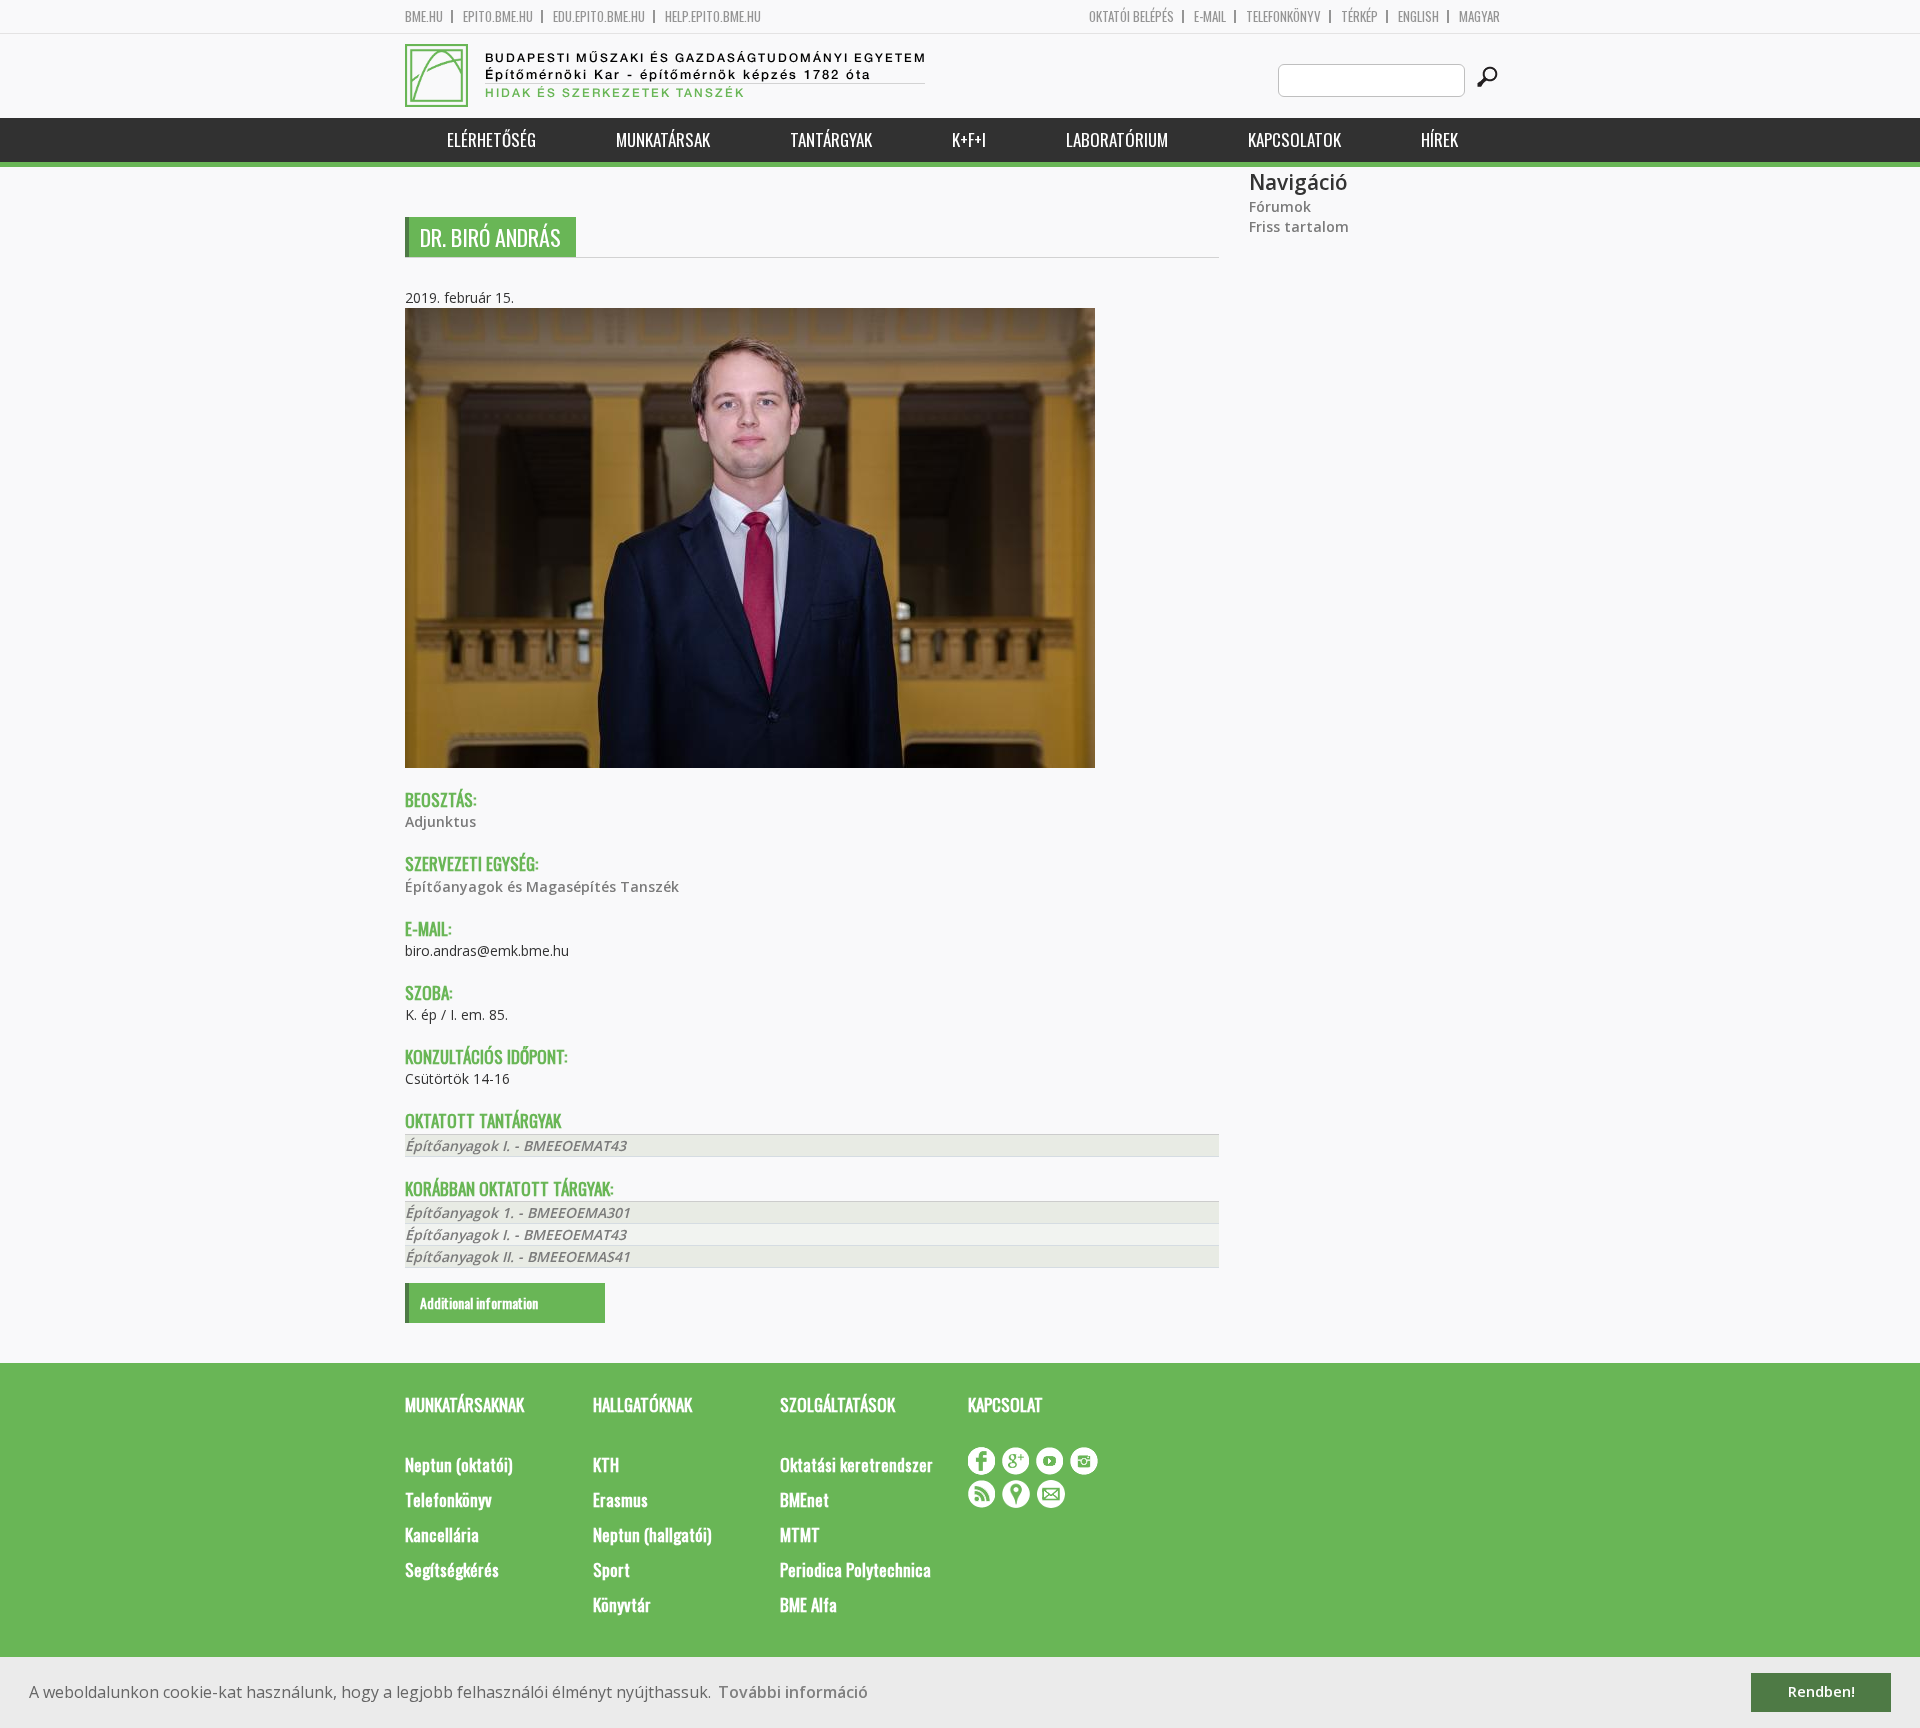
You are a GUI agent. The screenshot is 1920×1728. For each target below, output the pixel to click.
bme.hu (424, 16)
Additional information (479, 1302)
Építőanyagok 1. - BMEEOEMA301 (517, 1212)
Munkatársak (663, 139)
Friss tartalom (1299, 226)
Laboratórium (1117, 139)
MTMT (800, 1534)
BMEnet (804, 1499)
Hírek (1439, 139)
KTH (606, 1464)
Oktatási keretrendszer (856, 1464)
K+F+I (969, 139)
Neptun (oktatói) (458, 1464)
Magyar (1479, 16)
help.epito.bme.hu (713, 16)
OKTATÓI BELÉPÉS (1131, 16)
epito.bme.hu (498, 16)
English (1418, 16)
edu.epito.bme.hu (599, 16)
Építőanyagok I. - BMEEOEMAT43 (515, 1145)
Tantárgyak (831, 139)
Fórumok (1280, 206)
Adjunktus (440, 821)
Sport (611, 1569)
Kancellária (442, 1534)
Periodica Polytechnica (855, 1569)
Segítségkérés (452, 1569)
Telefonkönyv (1283, 16)
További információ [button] (793, 1692)
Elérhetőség (491, 139)
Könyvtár (622, 1604)
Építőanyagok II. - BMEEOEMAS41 (517, 1256)
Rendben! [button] (1821, 1691)
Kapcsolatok (1294, 139)
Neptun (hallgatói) (652, 1534)
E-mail (1210, 16)
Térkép (1359, 16)
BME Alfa (808, 1604)
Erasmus (620, 1499)
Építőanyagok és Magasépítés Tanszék (542, 886)
